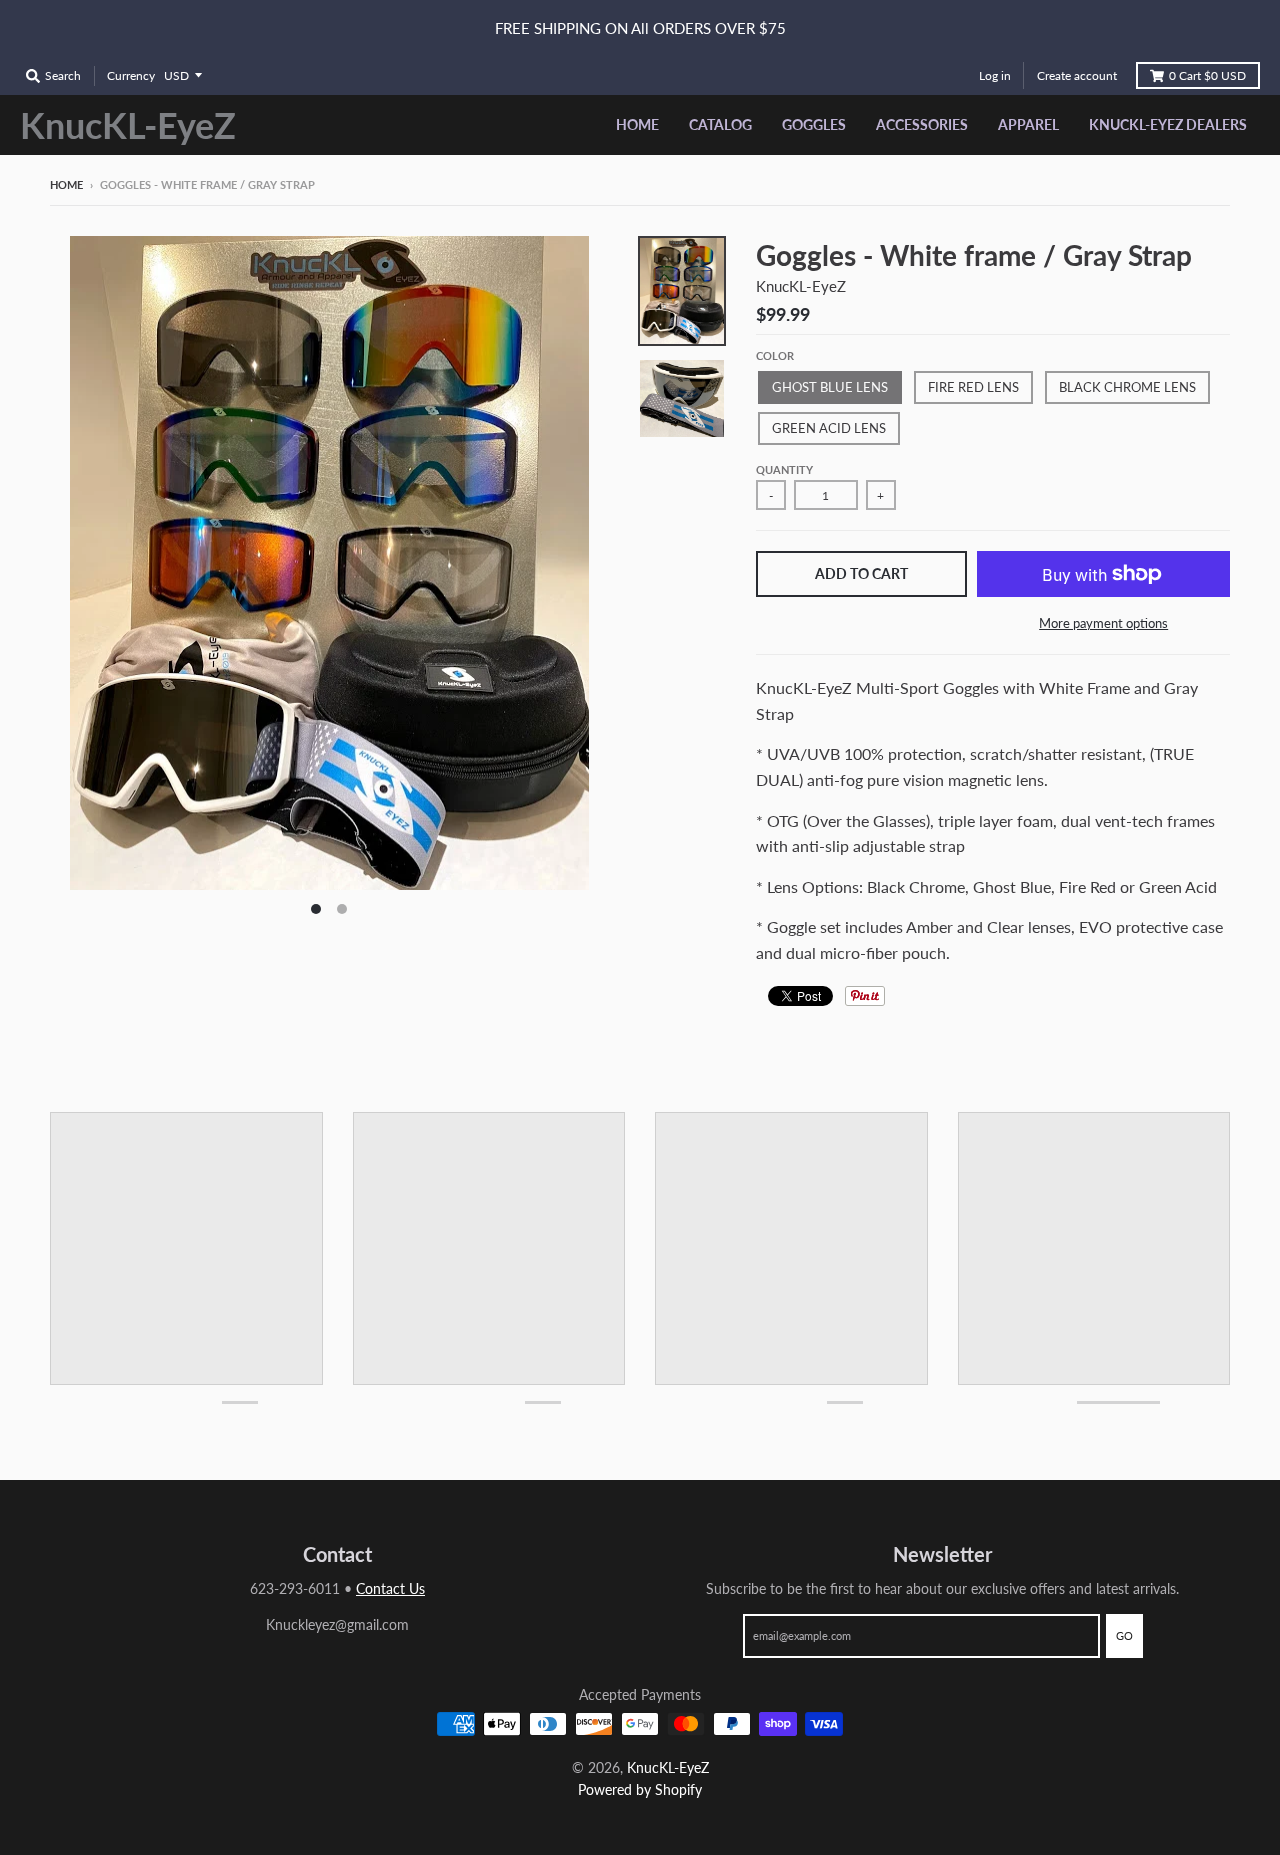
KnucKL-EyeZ (128, 125)
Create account (1077, 75)
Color (775, 355)
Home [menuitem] (637, 124)
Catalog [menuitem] (720, 124)
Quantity (784, 469)
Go (1124, 1635)
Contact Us (390, 1588)
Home (66, 184)
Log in (995, 75)
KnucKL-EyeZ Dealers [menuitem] (1168, 124)
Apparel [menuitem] (1028, 124)
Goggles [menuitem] (814, 124)
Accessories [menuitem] (922, 124)
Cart (1207, 75)
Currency (131, 75)
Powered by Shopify (640, 1789)
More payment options (1103, 623)
